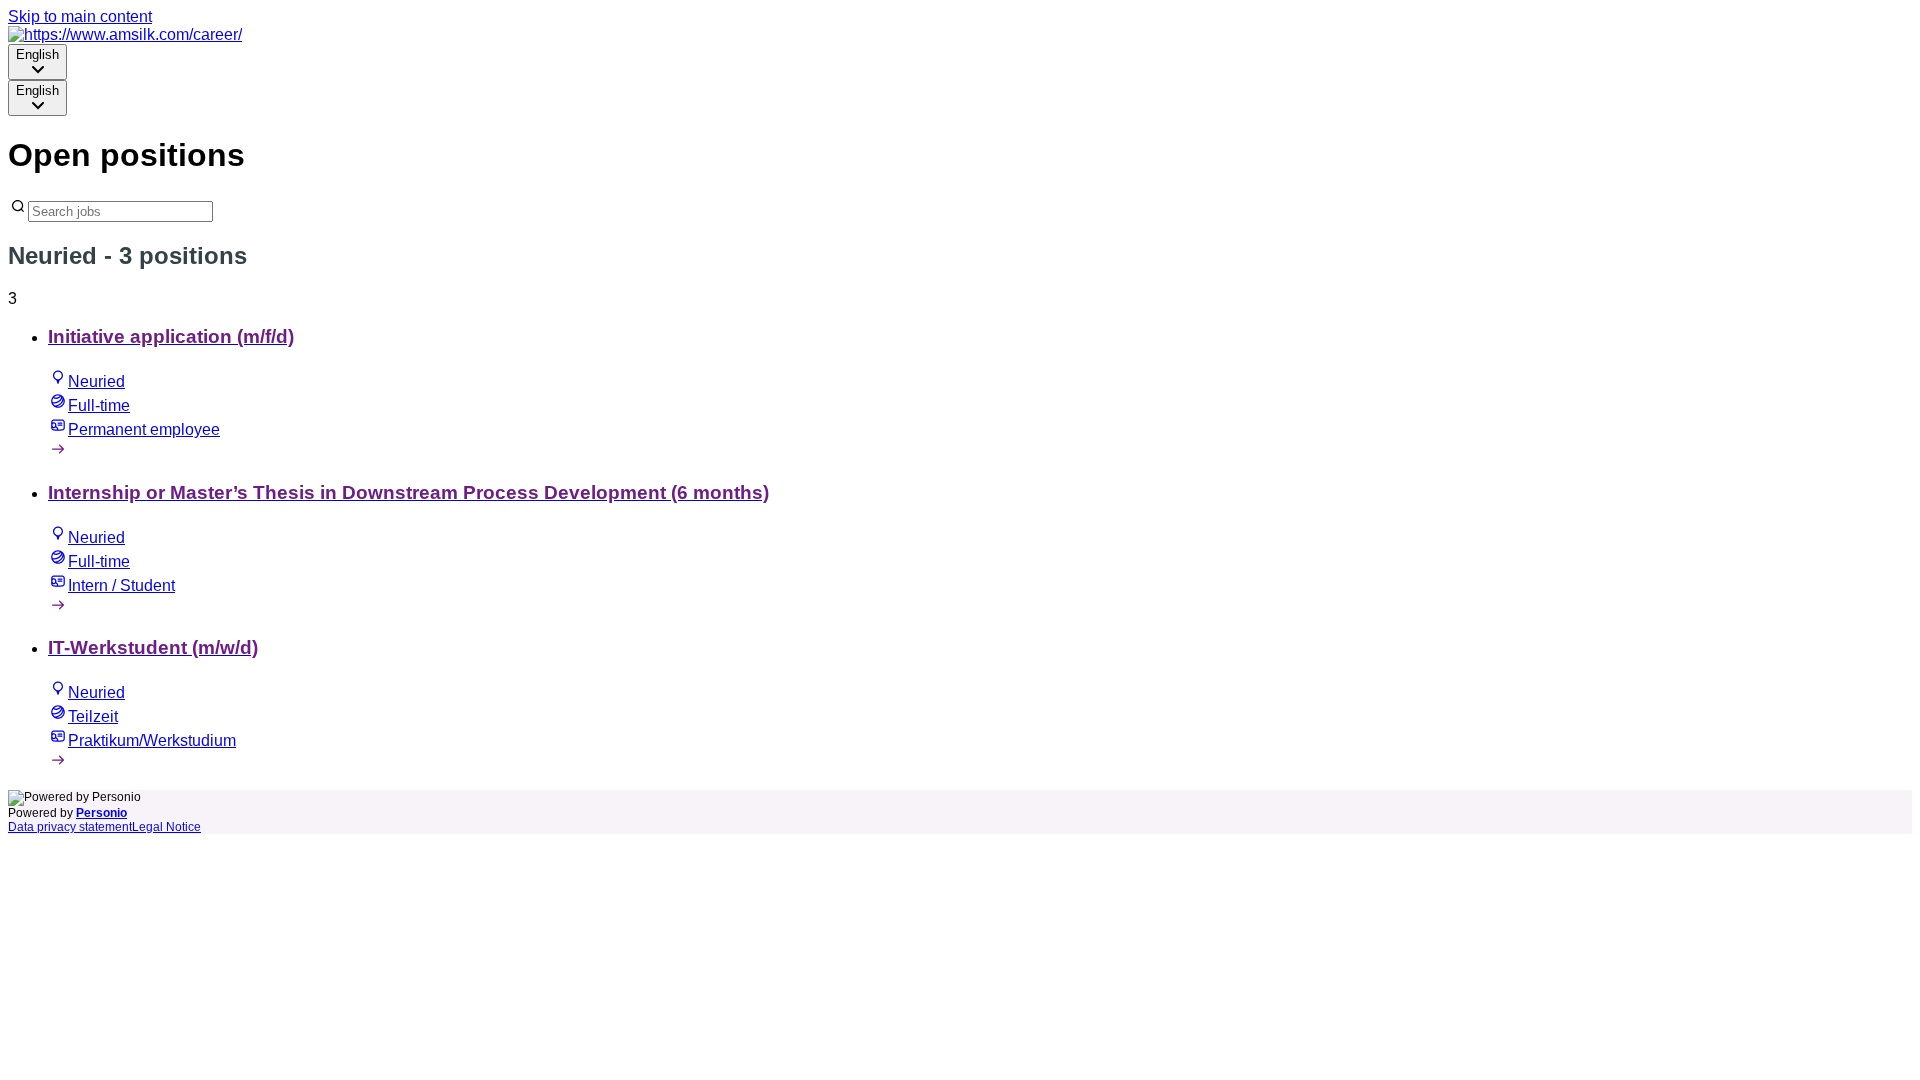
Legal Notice (166, 827)
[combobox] (37, 62)
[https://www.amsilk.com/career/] (125, 34)
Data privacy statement (70, 827)
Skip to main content (80, 16)
